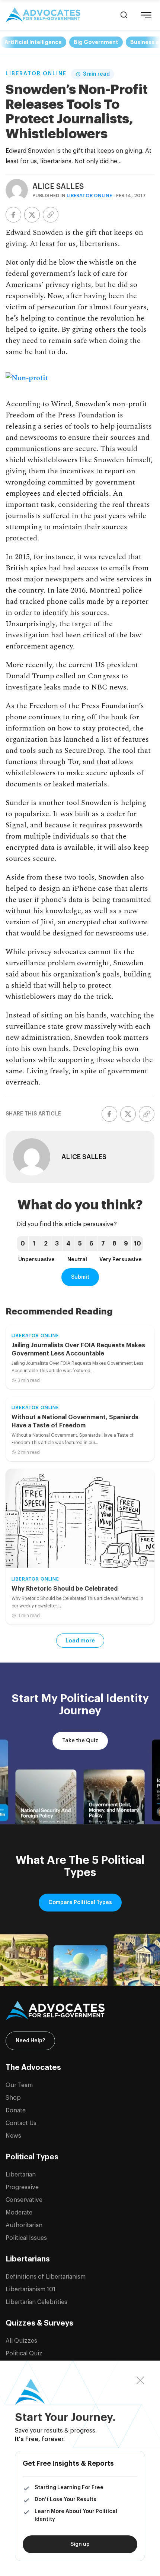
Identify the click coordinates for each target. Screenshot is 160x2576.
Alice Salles (58, 187)
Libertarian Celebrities (36, 2302)
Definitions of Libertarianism (46, 2277)
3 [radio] (57, 1244)
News (13, 2136)
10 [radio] (137, 1244)
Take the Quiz (80, 1741)
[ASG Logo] (80, 2011)
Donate (16, 2111)
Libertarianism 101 (31, 2289)
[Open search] (124, 15)
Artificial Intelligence (33, 42)
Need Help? (30, 2041)
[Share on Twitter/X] (32, 215)
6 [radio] (91, 1244)
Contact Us (21, 2123)
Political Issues (26, 2238)
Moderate (19, 2213)
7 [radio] (103, 1244)
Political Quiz (24, 2354)
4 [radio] (68, 1244)
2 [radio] (46, 1244)
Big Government (96, 42)
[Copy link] (51, 215)
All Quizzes (21, 2341)
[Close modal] (140, 2381)
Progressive (22, 2187)
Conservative (24, 2200)
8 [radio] (114, 1244)
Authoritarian (24, 2225)
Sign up (80, 2544)
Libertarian (21, 2175)
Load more (80, 1641)
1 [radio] (34, 1244)
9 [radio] (126, 1244)
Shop (13, 2098)
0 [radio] (23, 1244)
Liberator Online (36, 74)
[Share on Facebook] (13, 215)
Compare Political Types (80, 1903)
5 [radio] (80, 1244)
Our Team (19, 2085)
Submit (80, 1277)
